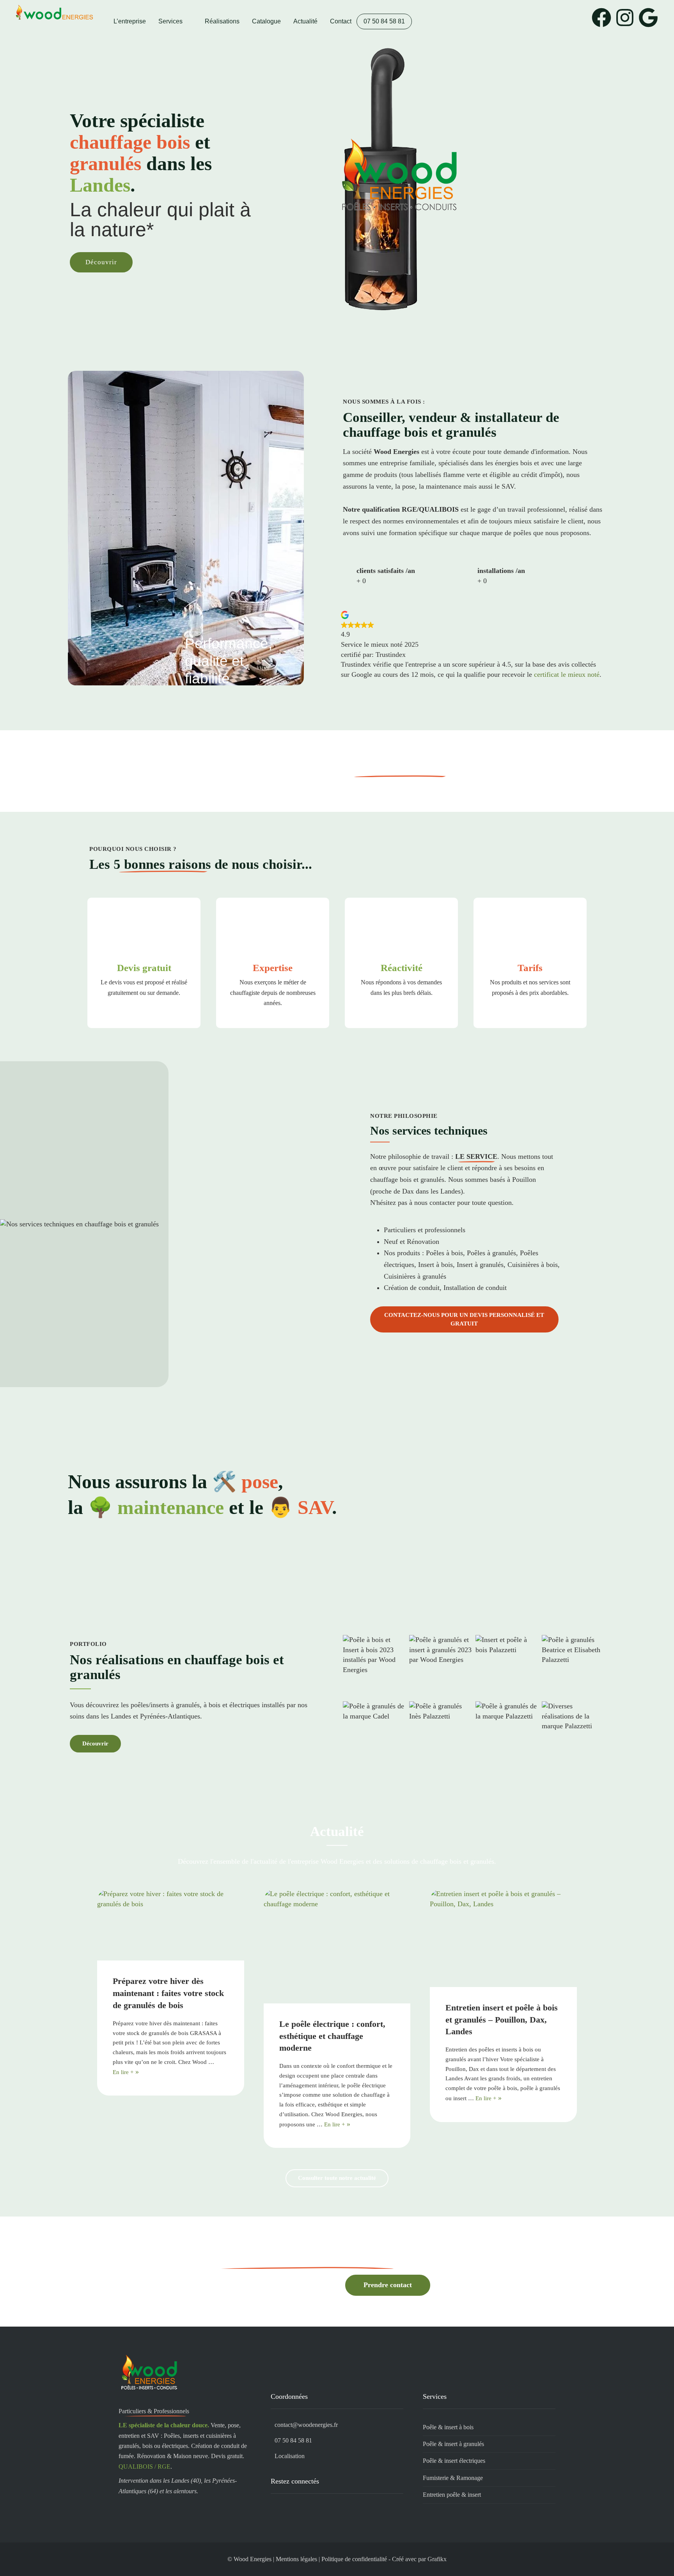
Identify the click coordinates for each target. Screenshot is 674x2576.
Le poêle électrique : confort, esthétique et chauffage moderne (332, 2036)
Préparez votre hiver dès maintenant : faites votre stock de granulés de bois (168, 1993)
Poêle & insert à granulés (453, 2444)
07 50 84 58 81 (384, 21)
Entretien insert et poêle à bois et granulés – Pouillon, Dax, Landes (502, 2020)
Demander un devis (292, 2285)
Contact (341, 21)
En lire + (123, 2072)
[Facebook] (601, 18)
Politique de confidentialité (354, 2559)
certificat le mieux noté (567, 674)
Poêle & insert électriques (454, 2461)
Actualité (305, 21)
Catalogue (266, 21)
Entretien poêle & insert (452, 2495)
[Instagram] (625, 18)
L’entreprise (130, 21)
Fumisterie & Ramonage (453, 2478)
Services (170, 21)
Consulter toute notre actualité (337, 2178)
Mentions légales (296, 2559)
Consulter (505, 770)
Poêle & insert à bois (448, 2427)
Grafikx (437, 2559)
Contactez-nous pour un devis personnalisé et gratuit (464, 1319)
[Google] (648, 18)
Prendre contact (388, 2285)
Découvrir (101, 262)
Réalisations (222, 21)
